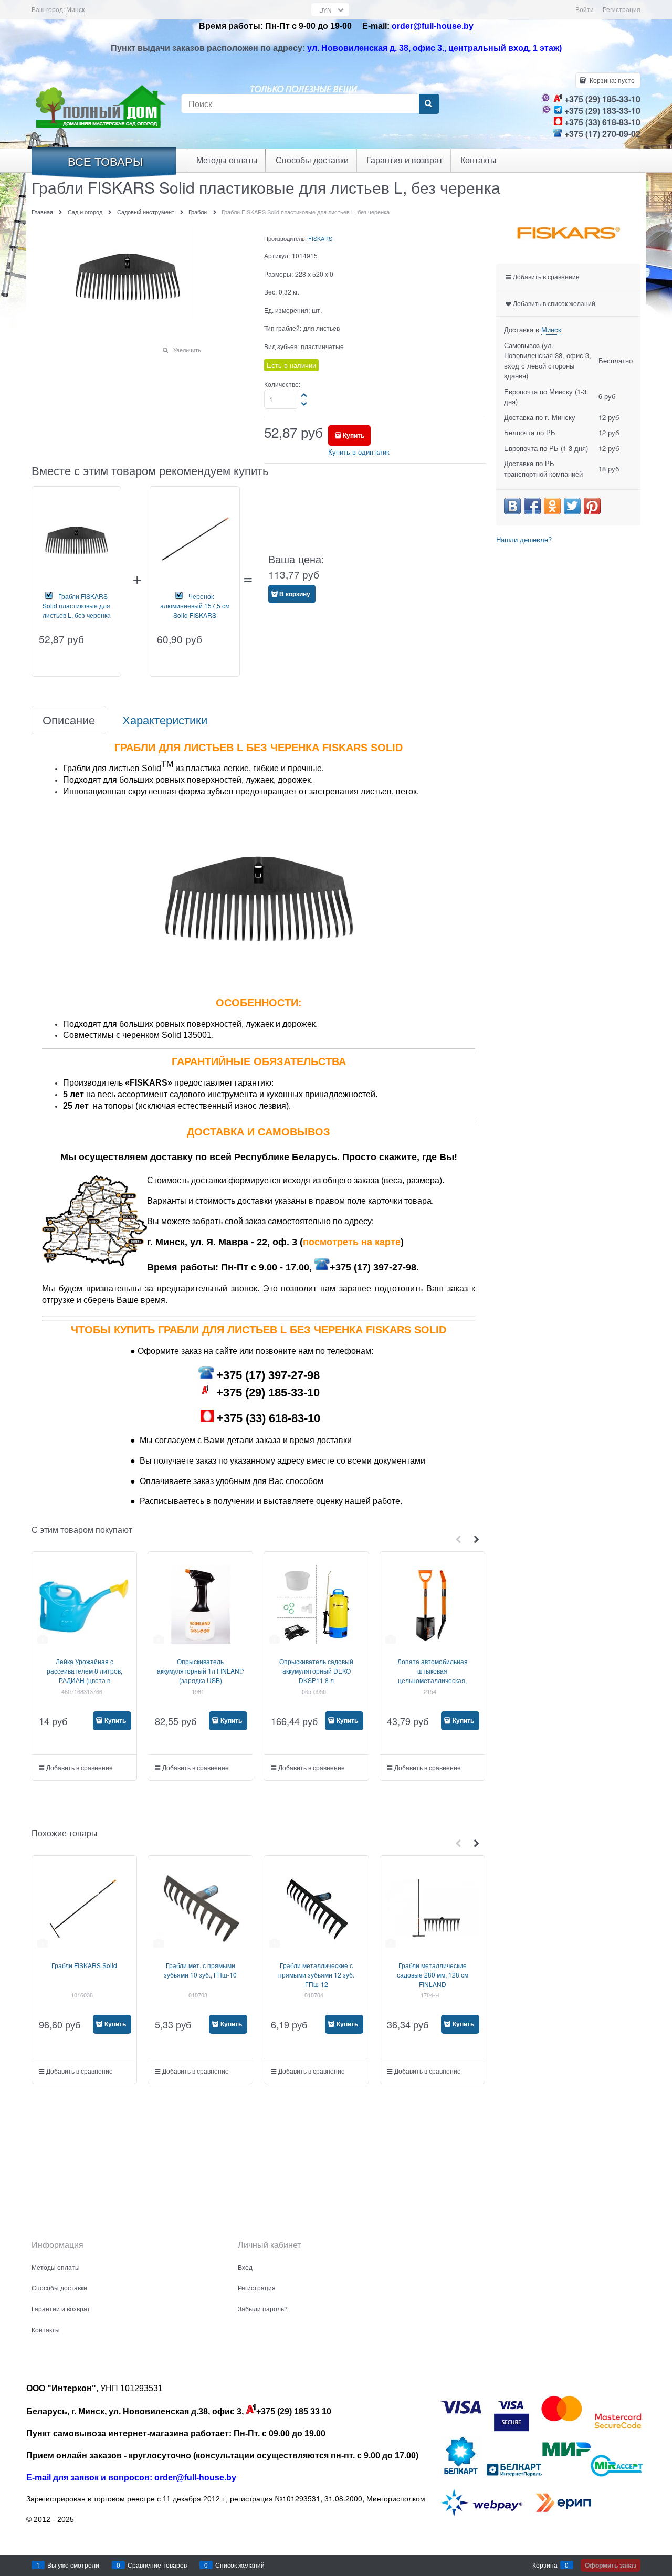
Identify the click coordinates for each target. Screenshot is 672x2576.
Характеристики (165, 720)
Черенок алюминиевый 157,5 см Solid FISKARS (195, 606)
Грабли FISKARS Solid (84, 1965)
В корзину (295, 594)
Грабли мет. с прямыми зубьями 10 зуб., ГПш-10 (200, 1970)
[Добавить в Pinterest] (592, 506)
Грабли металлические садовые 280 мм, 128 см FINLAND (433, 1975)
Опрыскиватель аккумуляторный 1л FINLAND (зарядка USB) (201, 1671)
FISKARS (320, 238)
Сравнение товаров (157, 2565)
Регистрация (622, 9)
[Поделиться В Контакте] (512, 506)
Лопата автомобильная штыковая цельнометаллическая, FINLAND (433, 1675)
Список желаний (240, 2565)
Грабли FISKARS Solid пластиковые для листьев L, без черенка (77, 606)
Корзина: (611, 80)
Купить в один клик (359, 452)
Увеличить (187, 350)
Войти (585, 9)
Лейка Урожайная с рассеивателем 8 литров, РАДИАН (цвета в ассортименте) (85, 1675)
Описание (69, 720)
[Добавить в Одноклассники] (552, 506)
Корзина (545, 2565)
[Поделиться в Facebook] (532, 506)
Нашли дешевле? (524, 539)
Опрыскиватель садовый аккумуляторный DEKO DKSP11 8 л (316, 1671)
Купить (354, 435)
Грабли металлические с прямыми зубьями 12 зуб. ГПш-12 (316, 1975)
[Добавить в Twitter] (572, 506)
